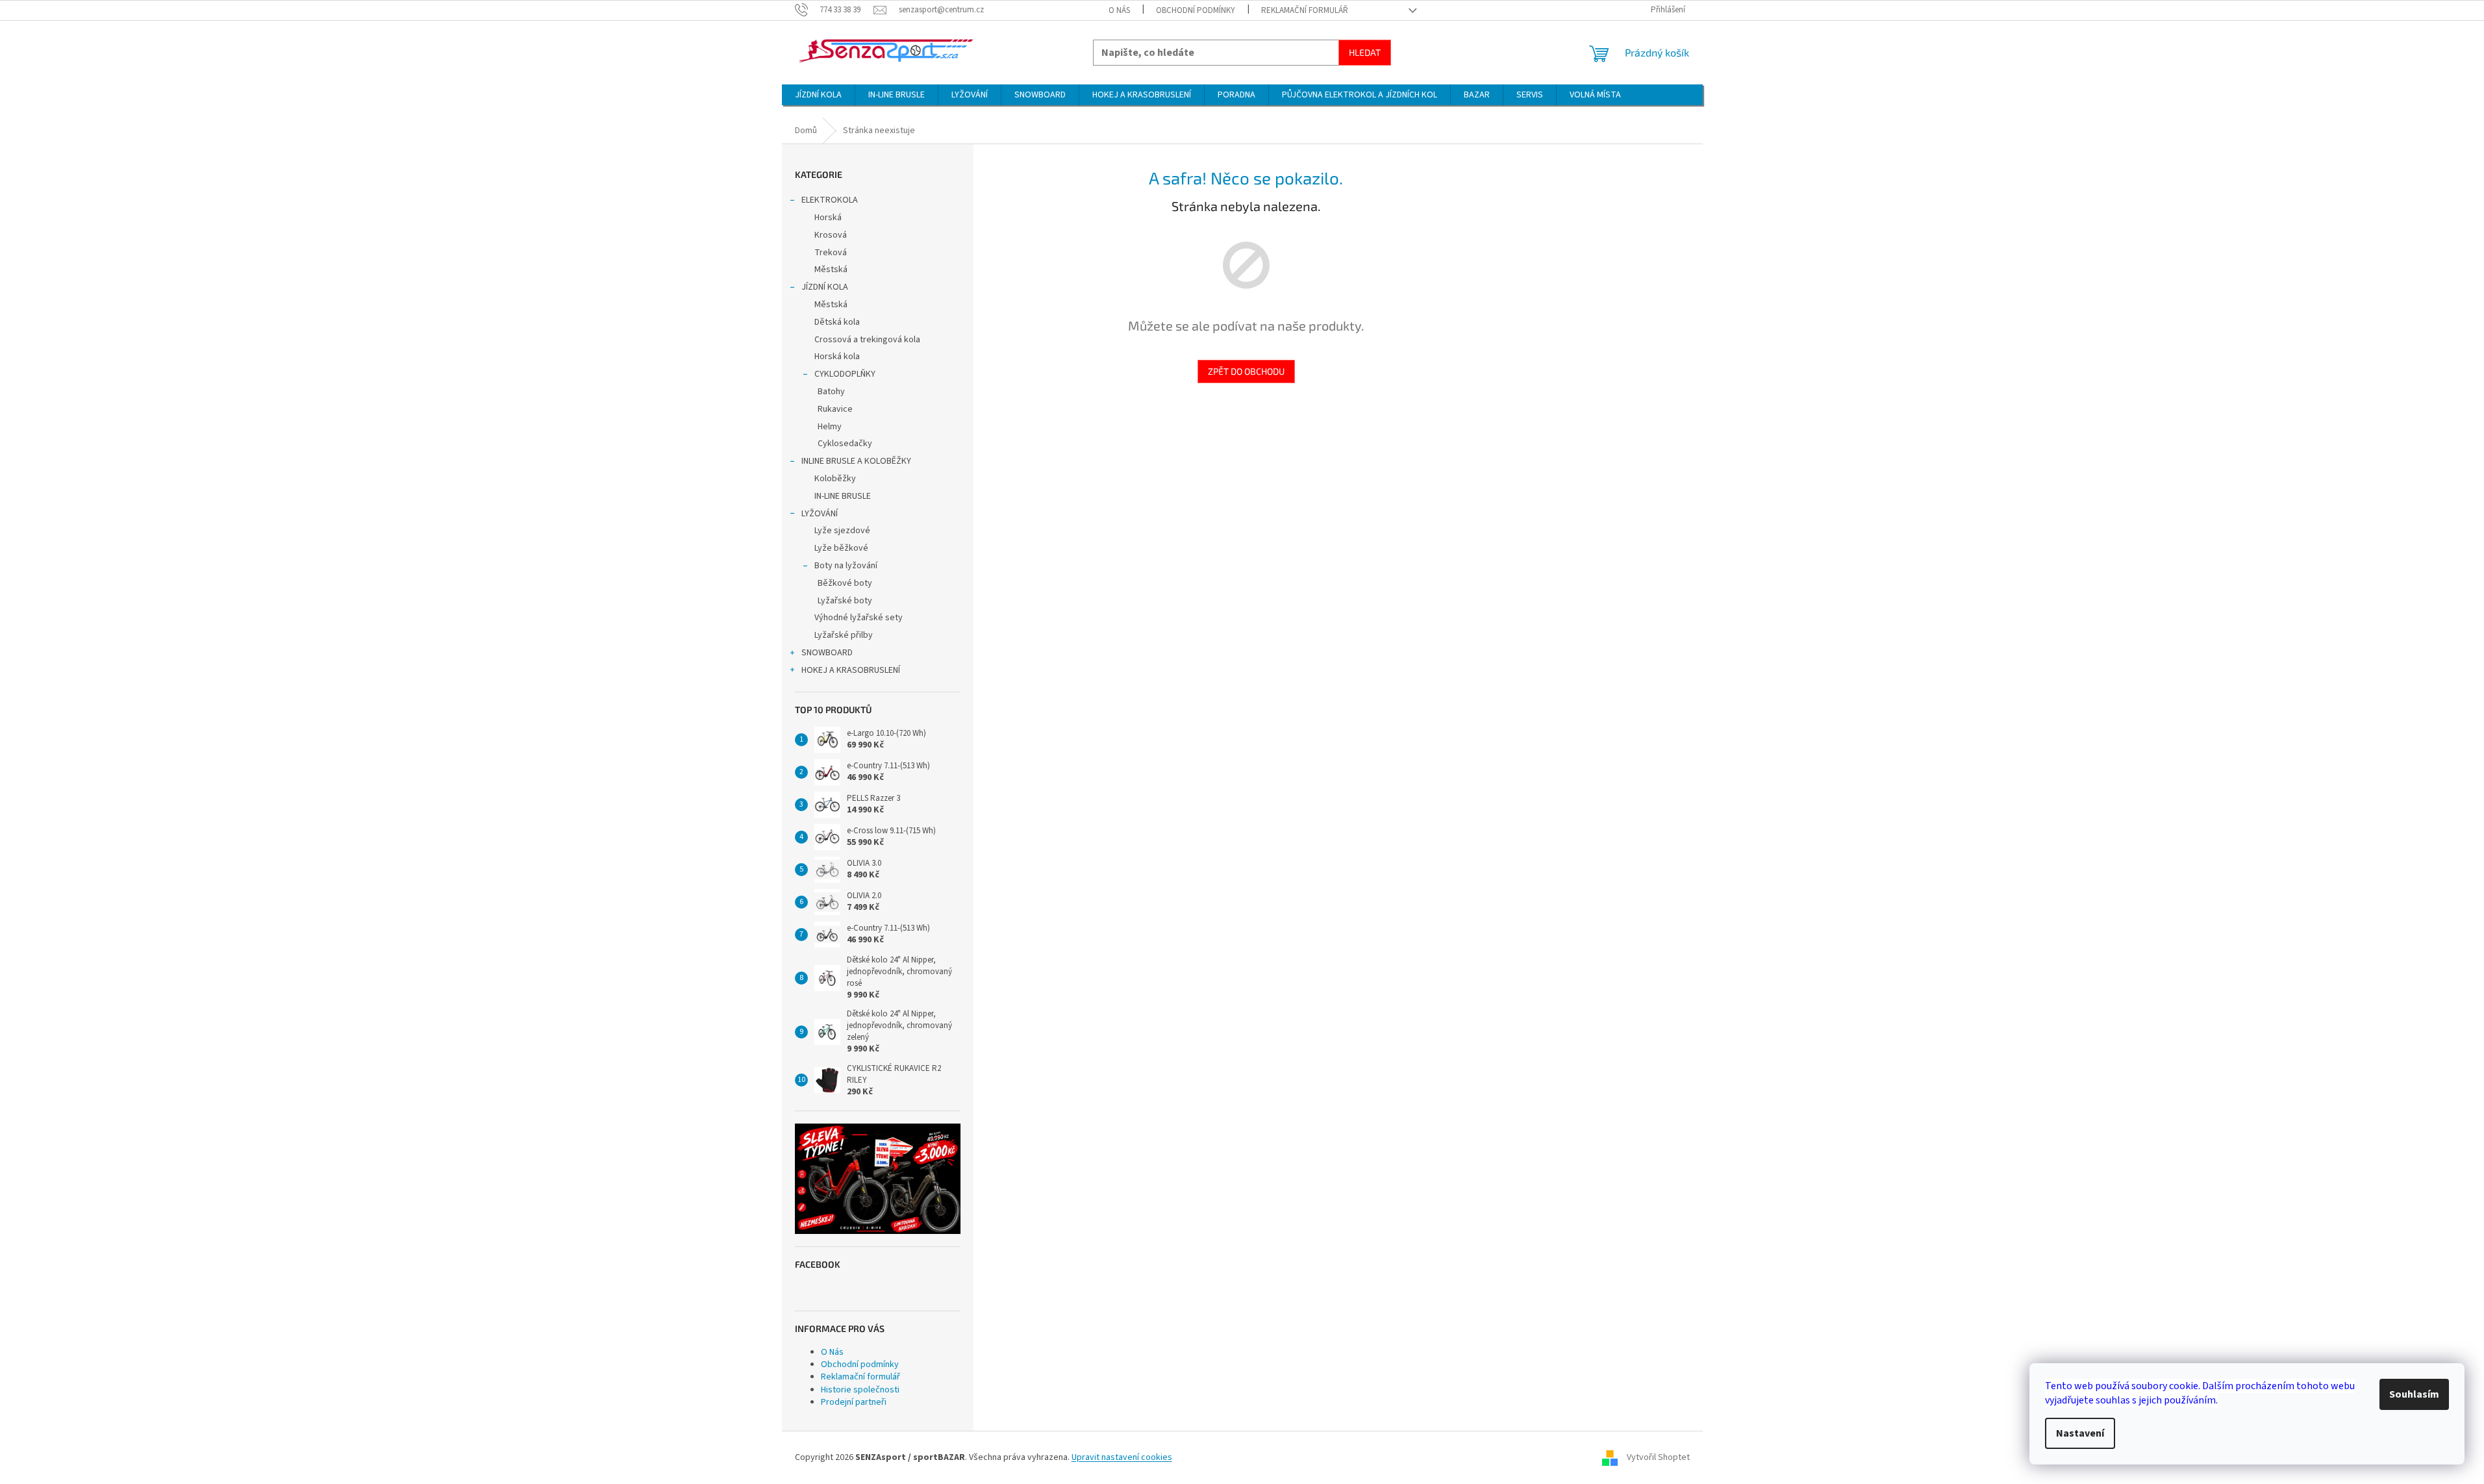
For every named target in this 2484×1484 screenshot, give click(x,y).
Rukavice (835, 409)
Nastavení (2080, 1433)
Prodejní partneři (854, 1402)
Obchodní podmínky (1196, 10)
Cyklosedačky (845, 444)
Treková (831, 253)
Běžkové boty (845, 583)
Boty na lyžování (846, 566)
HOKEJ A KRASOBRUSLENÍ (851, 670)
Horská (828, 218)
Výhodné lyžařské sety (859, 618)
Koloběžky (835, 479)
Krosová (831, 235)
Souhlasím (2414, 1394)
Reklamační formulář (1305, 10)
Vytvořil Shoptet (1658, 1457)
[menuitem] (818, 95)
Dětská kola (837, 322)
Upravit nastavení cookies (1122, 1457)
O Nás (1119, 10)
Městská (831, 270)
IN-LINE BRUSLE (843, 496)
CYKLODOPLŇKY (845, 374)
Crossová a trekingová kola (867, 340)
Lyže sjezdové (842, 531)
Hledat (1365, 52)
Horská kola (837, 357)
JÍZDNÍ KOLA (825, 287)
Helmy (830, 427)
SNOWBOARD (827, 653)
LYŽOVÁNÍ (820, 514)
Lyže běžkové (841, 548)
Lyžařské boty (845, 601)
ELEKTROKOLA (830, 200)
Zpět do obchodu (1246, 371)
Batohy (831, 392)
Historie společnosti (860, 1390)
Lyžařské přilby (844, 635)
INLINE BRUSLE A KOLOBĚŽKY (856, 461)
